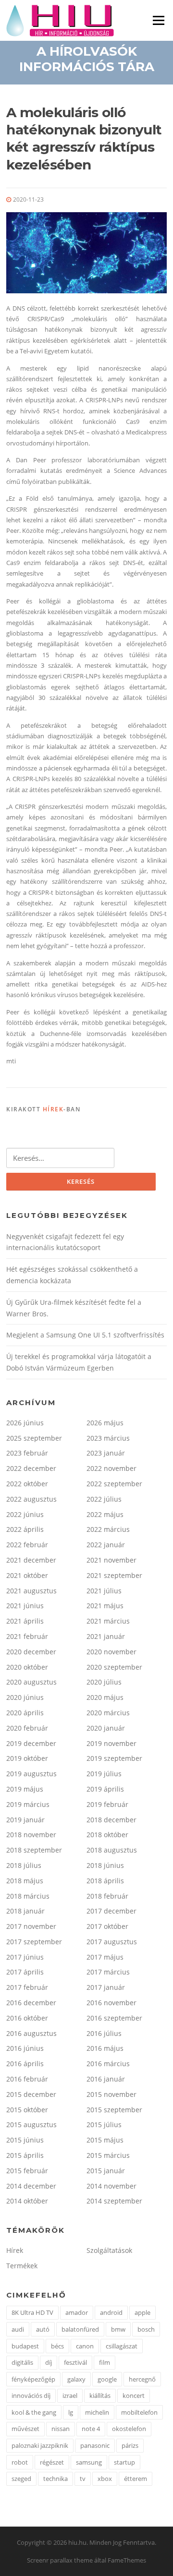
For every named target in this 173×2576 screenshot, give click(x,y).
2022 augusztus (31, 1499)
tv (83, 2479)
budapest (25, 2346)
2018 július (24, 1865)
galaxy (76, 2379)
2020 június (25, 1697)
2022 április (25, 1529)
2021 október (27, 1575)
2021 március (108, 1621)
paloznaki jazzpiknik (40, 2445)
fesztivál (75, 2362)
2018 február (107, 1896)
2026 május (105, 1423)
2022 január (106, 1545)
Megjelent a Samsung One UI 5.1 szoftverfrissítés (85, 1335)
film (105, 2362)
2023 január (106, 1453)
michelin (97, 2412)
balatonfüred (80, 2329)
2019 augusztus (31, 1774)
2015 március (108, 2155)
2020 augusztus (31, 1682)
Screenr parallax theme (60, 2560)
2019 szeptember (114, 1758)
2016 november (111, 2003)
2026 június (25, 1423)
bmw (118, 2329)
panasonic (95, 2445)
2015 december (31, 2094)
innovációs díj (31, 2395)
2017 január (106, 1987)
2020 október (27, 1667)
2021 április (25, 1621)
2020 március (108, 1713)
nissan (61, 2429)
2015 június (25, 2140)
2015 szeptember (114, 2110)
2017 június (25, 1957)
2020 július (104, 1682)
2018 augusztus (112, 1850)
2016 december (31, 2003)
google (107, 2379)
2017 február (27, 1987)
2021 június (25, 1606)
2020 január (106, 1728)
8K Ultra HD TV (32, 2312)
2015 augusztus (31, 2125)
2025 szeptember (34, 1438)
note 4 (91, 2429)
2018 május (25, 1881)
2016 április (25, 2064)
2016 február (27, 2079)
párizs (130, 2445)
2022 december (31, 1468)
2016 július (104, 2033)
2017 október (107, 1926)
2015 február (27, 2171)
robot (20, 2462)
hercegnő (142, 2379)
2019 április (105, 1789)
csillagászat (122, 2346)
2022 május (105, 1514)
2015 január (106, 2171)
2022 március (108, 1529)
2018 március (28, 1896)
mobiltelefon (139, 2412)
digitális (22, 2362)
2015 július (104, 2125)
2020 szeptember (114, 1667)
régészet (52, 2462)
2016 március (108, 2064)
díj (49, 2362)
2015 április (25, 2155)
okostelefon (129, 2429)
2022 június (25, 1514)
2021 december (31, 1560)
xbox (105, 2479)
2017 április (25, 1972)
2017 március (108, 1972)
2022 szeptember (114, 1484)
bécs (57, 2346)
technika (56, 2479)
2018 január (25, 1911)
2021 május (105, 1606)
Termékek (22, 2266)
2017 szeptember (34, 1942)
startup (124, 2462)
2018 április (105, 1881)
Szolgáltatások (109, 2250)
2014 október (27, 2201)
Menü (158, 20)
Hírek (53, 1109)
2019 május (25, 1789)
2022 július (104, 1499)
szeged (21, 2479)
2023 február (27, 1453)
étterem (136, 2479)
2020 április (25, 1713)
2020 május (105, 1697)
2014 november (111, 2186)
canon (85, 2346)
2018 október (107, 1835)
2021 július (104, 1591)
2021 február (27, 1636)
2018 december (111, 1820)
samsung (89, 2462)
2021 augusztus (31, 1591)
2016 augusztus (31, 2033)
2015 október (27, 2110)
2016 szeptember (114, 2018)
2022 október (27, 1484)
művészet (25, 2429)
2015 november (111, 2094)
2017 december (111, 1911)
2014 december (31, 2186)
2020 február (27, 1728)
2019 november (111, 1743)
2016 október (27, 2018)
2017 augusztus (112, 1942)
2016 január (106, 2079)
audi (18, 2329)
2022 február (27, 1545)
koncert (134, 2395)
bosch (146, 2329)
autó (43, 2329)
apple (142, 2312)
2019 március (28, 1804)
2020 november (111, 1652)
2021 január (106, 1636)
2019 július (104, 1774)
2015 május (105, 2140)
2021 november (111, 1560)
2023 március (108, 1438)
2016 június (25, 2048)
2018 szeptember (34, 1850)
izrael (70, 2395)
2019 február (107, 1804)
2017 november (31, 1926)
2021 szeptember (114, 1575)
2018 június (105, 1865)
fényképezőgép (33, 2379)
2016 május (105, 2048)
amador (77, 2312)
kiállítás (100, 2395)
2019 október (27, 1758)
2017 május (105, 1957)
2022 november (111, 1468)
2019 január (25, 1820)
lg (71, 2412)
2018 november (31, 1835)
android (111, 2312)
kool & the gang (34, 2412)
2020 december (31, 1652)
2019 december (31, 1743)
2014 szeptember (114, 2201)
